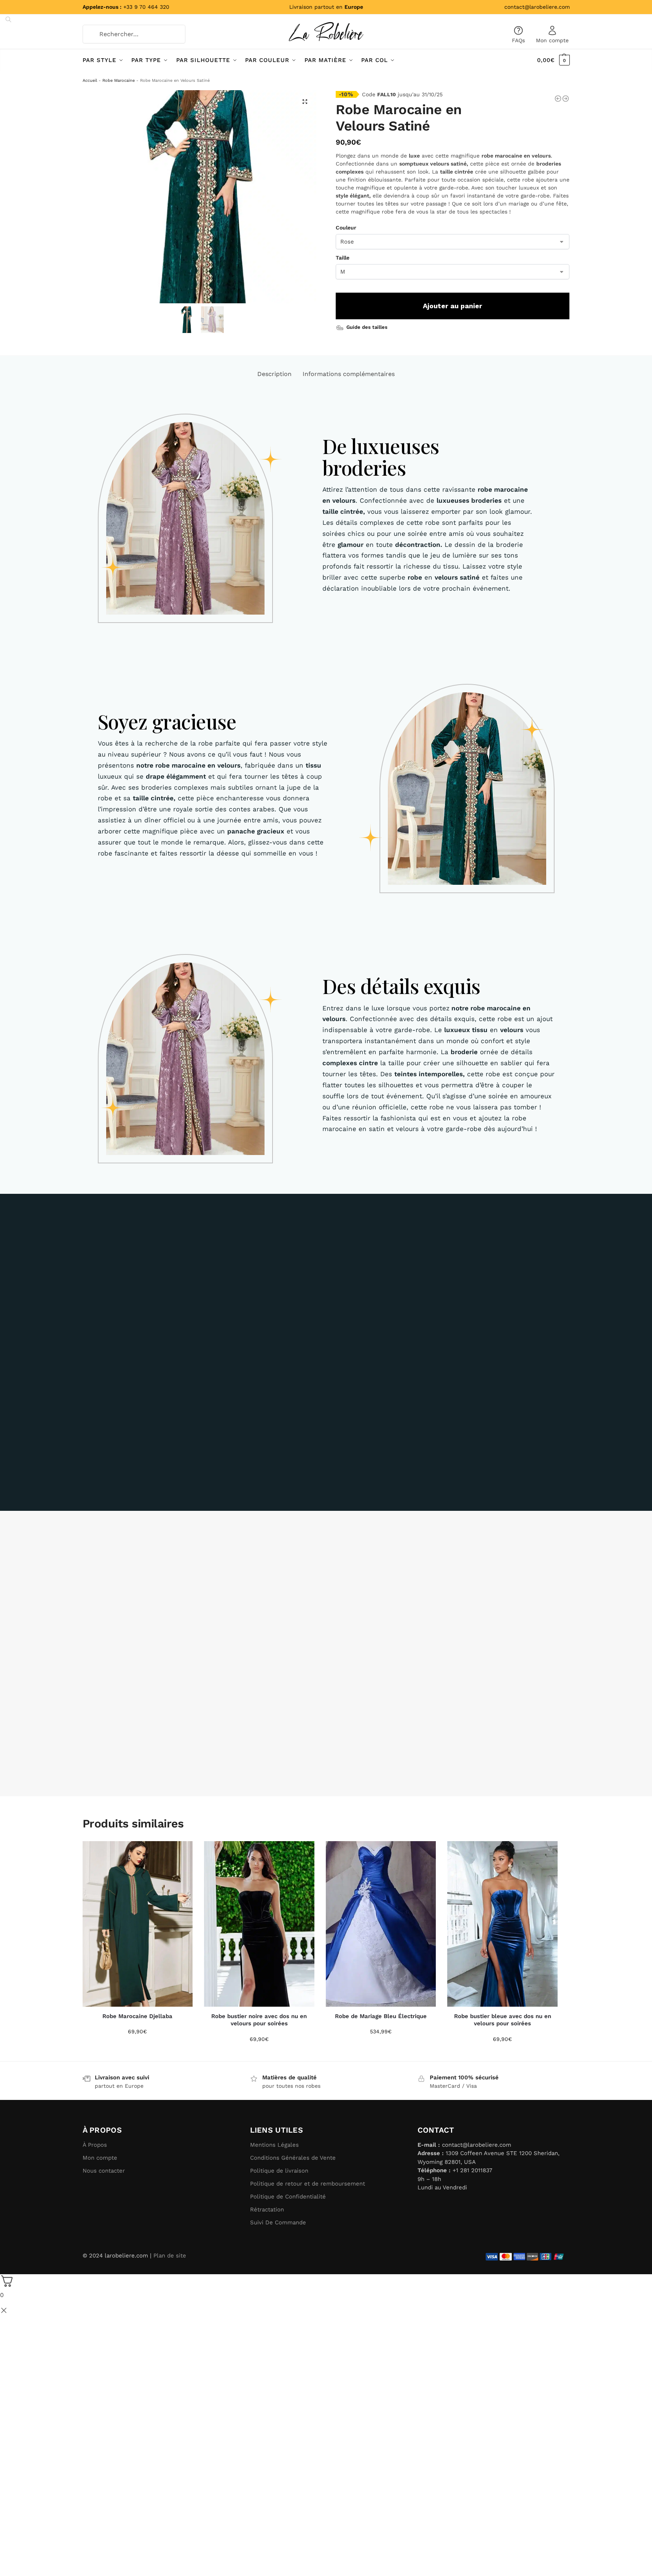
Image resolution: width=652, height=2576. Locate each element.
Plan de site (170, 2256)
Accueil (90, 80)
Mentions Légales (274, 2145)
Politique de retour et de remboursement (308, 2184)
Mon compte (552, 40)
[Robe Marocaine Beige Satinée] (566, 99)
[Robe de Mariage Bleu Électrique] (381, 1924)
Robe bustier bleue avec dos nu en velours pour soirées (503, 2020)
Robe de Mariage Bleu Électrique (381, 2016)
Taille (343, 258)
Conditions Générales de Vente (293, 2158)
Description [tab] (274, 374)
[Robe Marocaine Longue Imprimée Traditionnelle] (558, 99)
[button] (305, 102)
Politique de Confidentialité (288, 2197)
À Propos (95, 2145)
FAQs (518, 40)
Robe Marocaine (119, 80)
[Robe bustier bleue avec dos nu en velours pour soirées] (502, 1924)
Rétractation (267, 2210)
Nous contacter (104, 2171)
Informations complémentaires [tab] (349, 374)
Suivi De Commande (278, 2222)
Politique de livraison (279, 2171)
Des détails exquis (401, 986)
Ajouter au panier (453, 306)
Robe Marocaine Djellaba (137, 2016)
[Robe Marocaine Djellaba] (138, 1924)
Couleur (346, 228)
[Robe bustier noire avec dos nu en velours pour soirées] (259, 1924)
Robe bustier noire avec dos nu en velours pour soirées (259, 2020)
